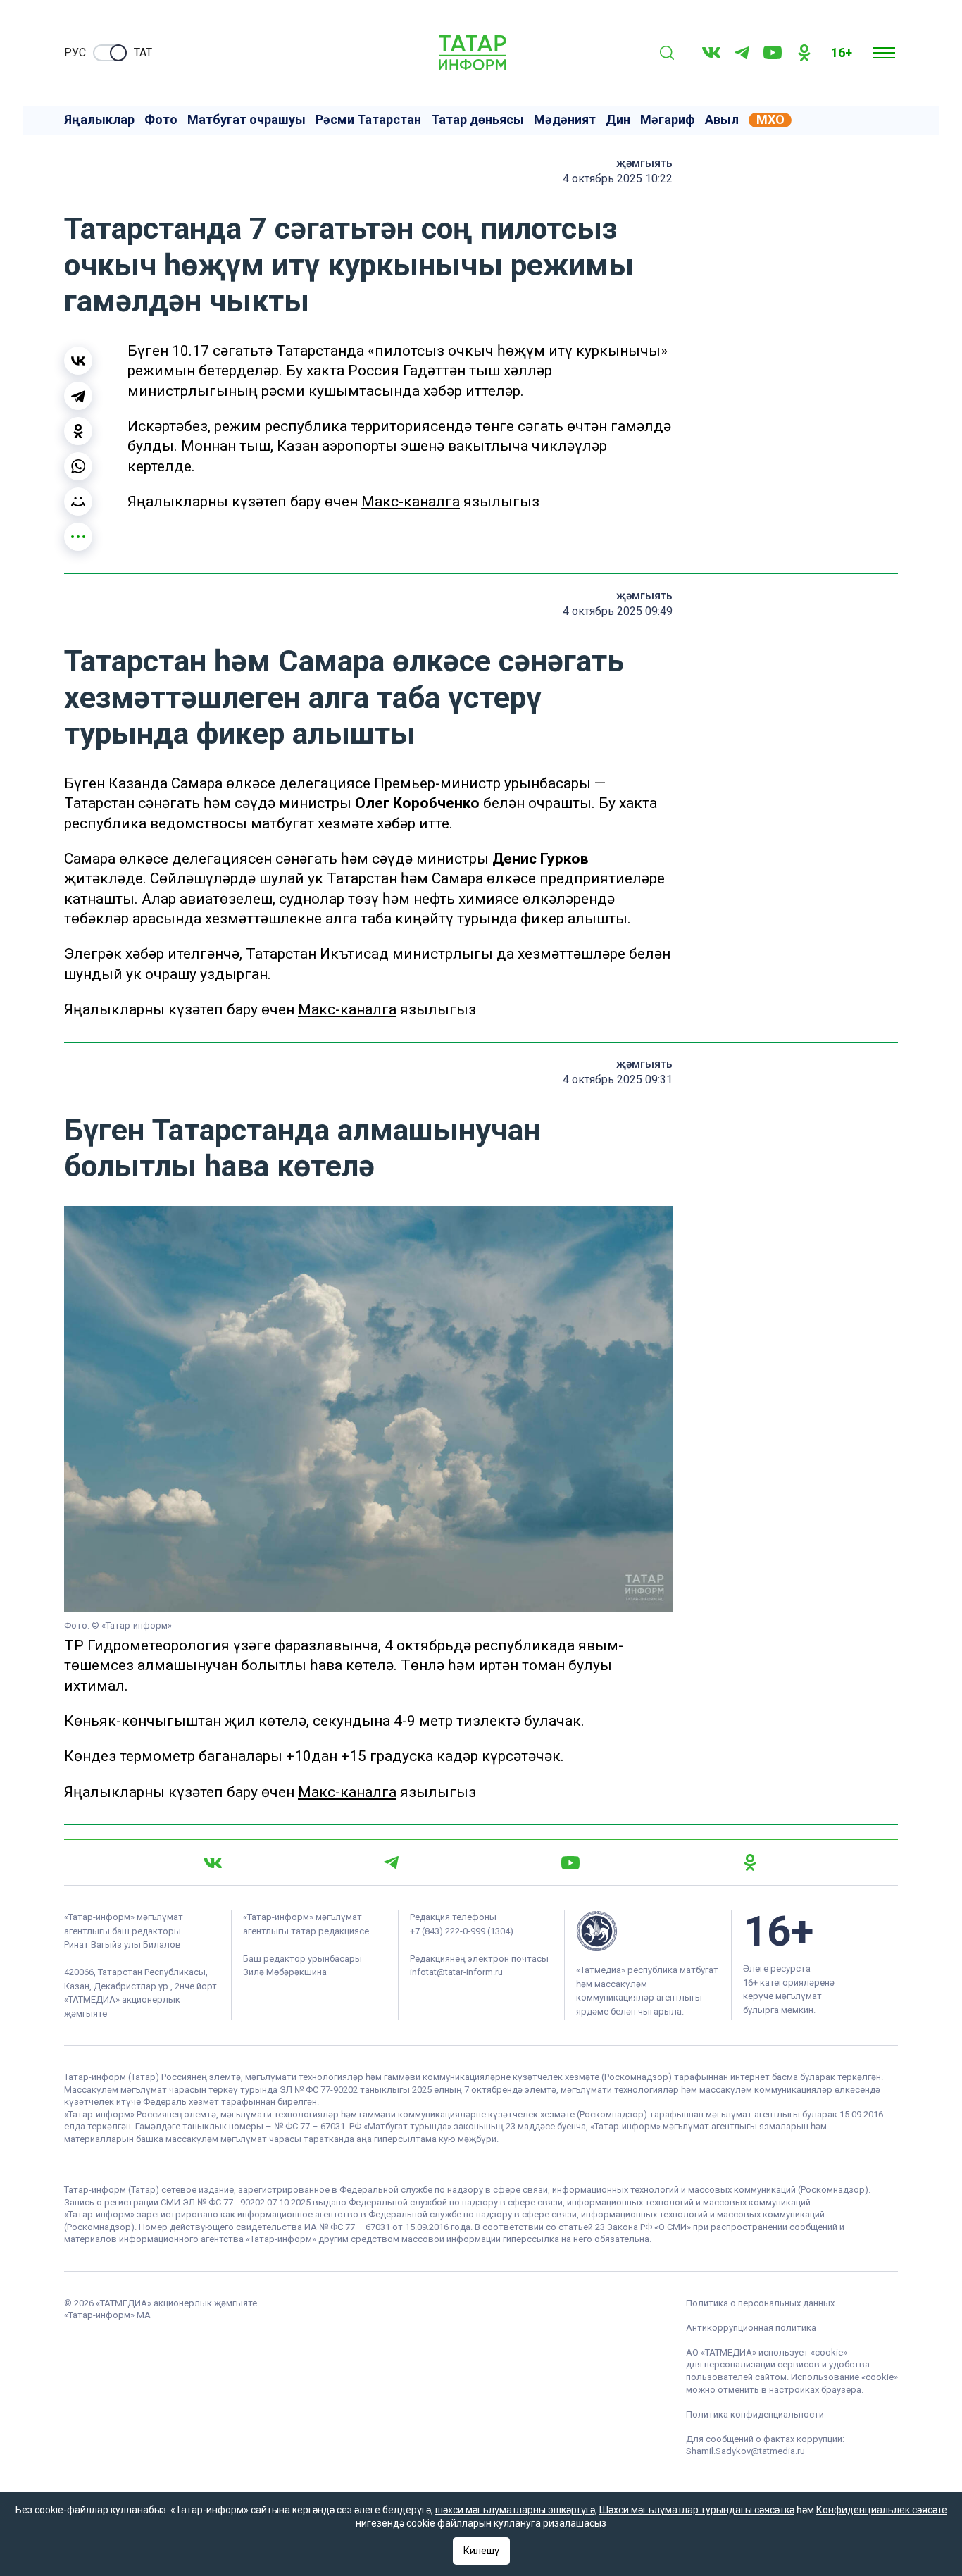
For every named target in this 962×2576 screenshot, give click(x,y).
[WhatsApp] (78, 466)
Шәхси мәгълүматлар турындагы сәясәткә (697, 2510)
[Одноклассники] (78, 431)
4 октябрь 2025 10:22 (618, 179)
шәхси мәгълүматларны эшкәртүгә (515, 2510)
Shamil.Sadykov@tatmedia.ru (745, 2451)
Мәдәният (565, 120)
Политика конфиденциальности (755, 2414)
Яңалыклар (99, 120)
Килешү (481, 2551)
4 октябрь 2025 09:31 (618, 1079)
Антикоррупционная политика (751, 2328)
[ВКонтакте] (78, 361)
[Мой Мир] (78, 502)
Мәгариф (668, 120)
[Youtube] (773, 52)
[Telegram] (742, 53)
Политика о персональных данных (760, 2303)
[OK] (804, 53)
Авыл (722, 120)
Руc (75, 52)
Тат (143, 52)
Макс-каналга (411, 502)
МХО (770, 120)
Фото (161, 120)
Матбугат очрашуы (246, 120)
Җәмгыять (644, 163)
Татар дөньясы (477, 120)
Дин (618, 120)
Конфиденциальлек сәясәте (882, 2510)
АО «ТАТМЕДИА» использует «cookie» (767, 2352)
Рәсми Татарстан (368, 120)
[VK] (711, 52)
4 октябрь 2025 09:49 (618, 611)
